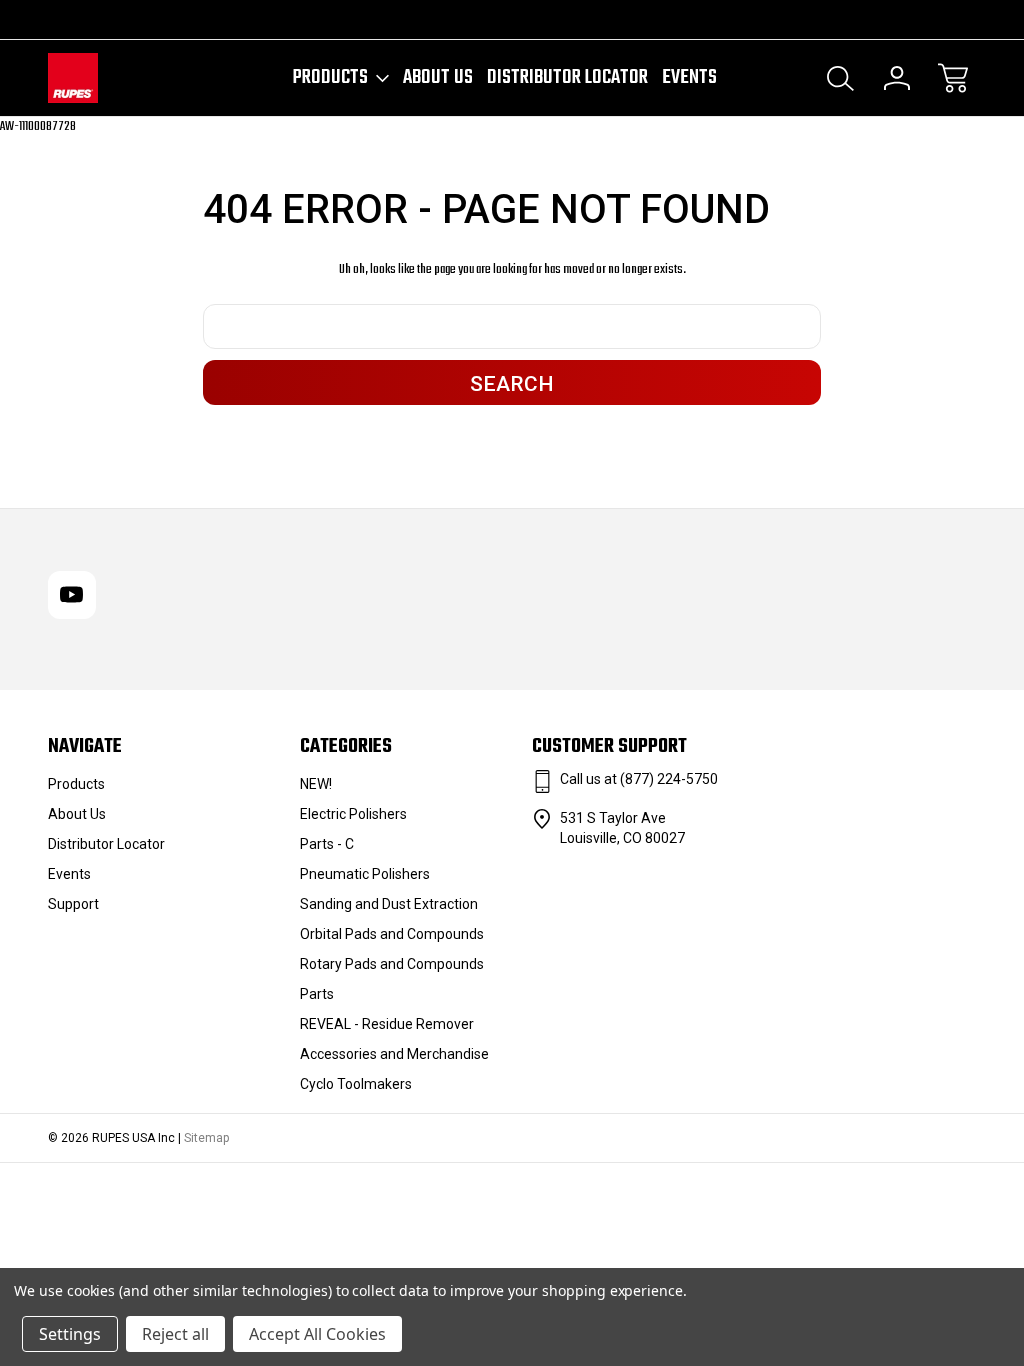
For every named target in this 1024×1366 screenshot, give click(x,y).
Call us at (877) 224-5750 (639, 779)
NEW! (316, 784)
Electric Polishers (353, 814)
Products (330, 78)
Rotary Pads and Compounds (392, 964)
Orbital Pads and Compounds (392, 934)
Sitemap (206, 1138)
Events (689, 78)
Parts (317, 994)
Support (73, 904)
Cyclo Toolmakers (356, 1084)
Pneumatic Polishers (365, 874)
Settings (70, 1334)
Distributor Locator (567, 78)
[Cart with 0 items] (953, 78)
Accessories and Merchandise (394, 1054)
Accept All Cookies (317, 1334)
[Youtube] (57, 19)
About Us (438, 78)
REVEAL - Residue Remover (387, 1024)
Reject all (175, 1334)
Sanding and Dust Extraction (389, 904)
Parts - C (327, 844)
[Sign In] (897, 78)
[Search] (841, 78)
